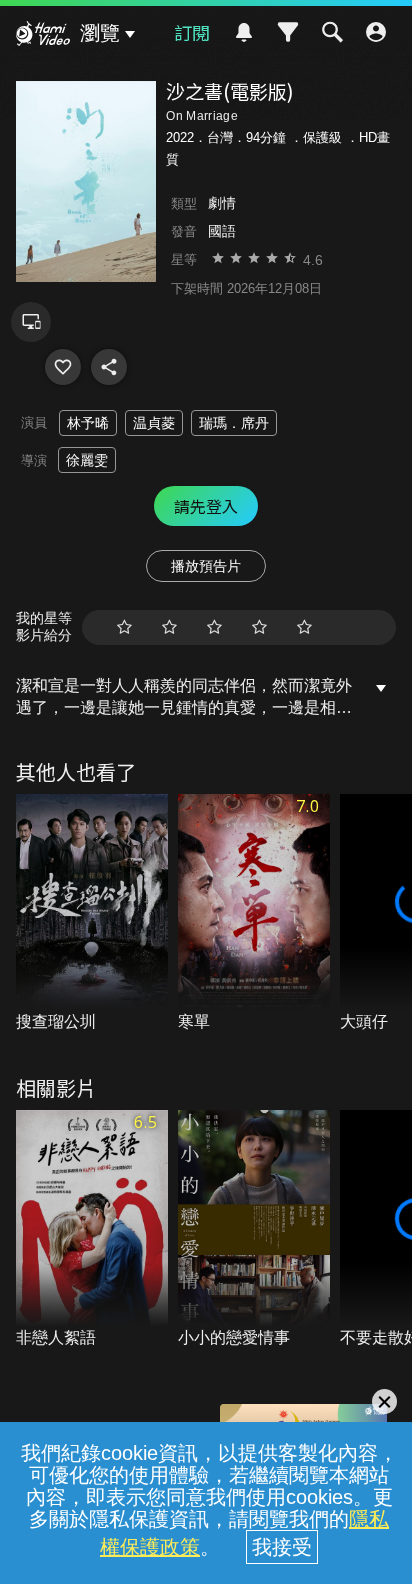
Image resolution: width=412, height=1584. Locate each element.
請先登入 (206, 506)
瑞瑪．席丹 (234, 423)
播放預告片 (206, 566)
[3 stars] (214, 627)
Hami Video (43, 36)
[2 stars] (169, 627)
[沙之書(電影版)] (63, 367)
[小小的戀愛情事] (254, 1230)
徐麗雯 (87, 460)
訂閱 (192, 32)
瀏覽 (100, 33)
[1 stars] (124, 627)
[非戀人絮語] (92, 1230)
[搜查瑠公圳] (92, 914)
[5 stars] (304, 627)
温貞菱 (154, 423)
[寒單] (254, 914)
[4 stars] (259, 627)
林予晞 (88, 423)
